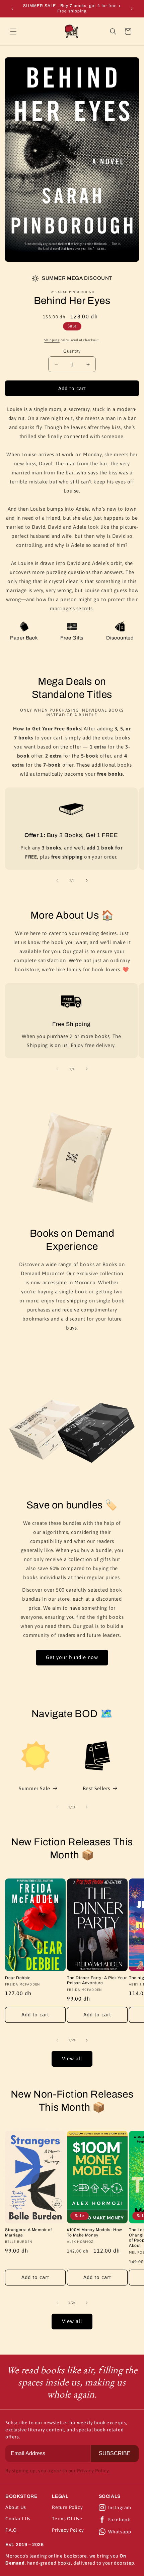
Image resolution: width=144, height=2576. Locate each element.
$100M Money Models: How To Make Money (95, 2232)
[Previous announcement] (12, 9)
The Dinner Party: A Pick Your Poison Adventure (97, 1980)
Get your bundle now (72, 1657)
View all (72, 2058)
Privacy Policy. (93, 2471)
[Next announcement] (132, 9)
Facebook (119, 2520)
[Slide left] (57, 880)
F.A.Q (11, 2530)
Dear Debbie (18, 1978)
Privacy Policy (68, 2530)
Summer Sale (34, 1788)
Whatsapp (120, 2532)
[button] (13, 32)
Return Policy (67, 2507)
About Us (16, 2507)
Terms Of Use (67, 2519)
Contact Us (18, 2519)
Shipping (52, 340)
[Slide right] (87, 880)
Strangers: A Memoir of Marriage (28, 2232)
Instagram (120, 2508)
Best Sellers (96, 1788)
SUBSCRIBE (115, 2453)
